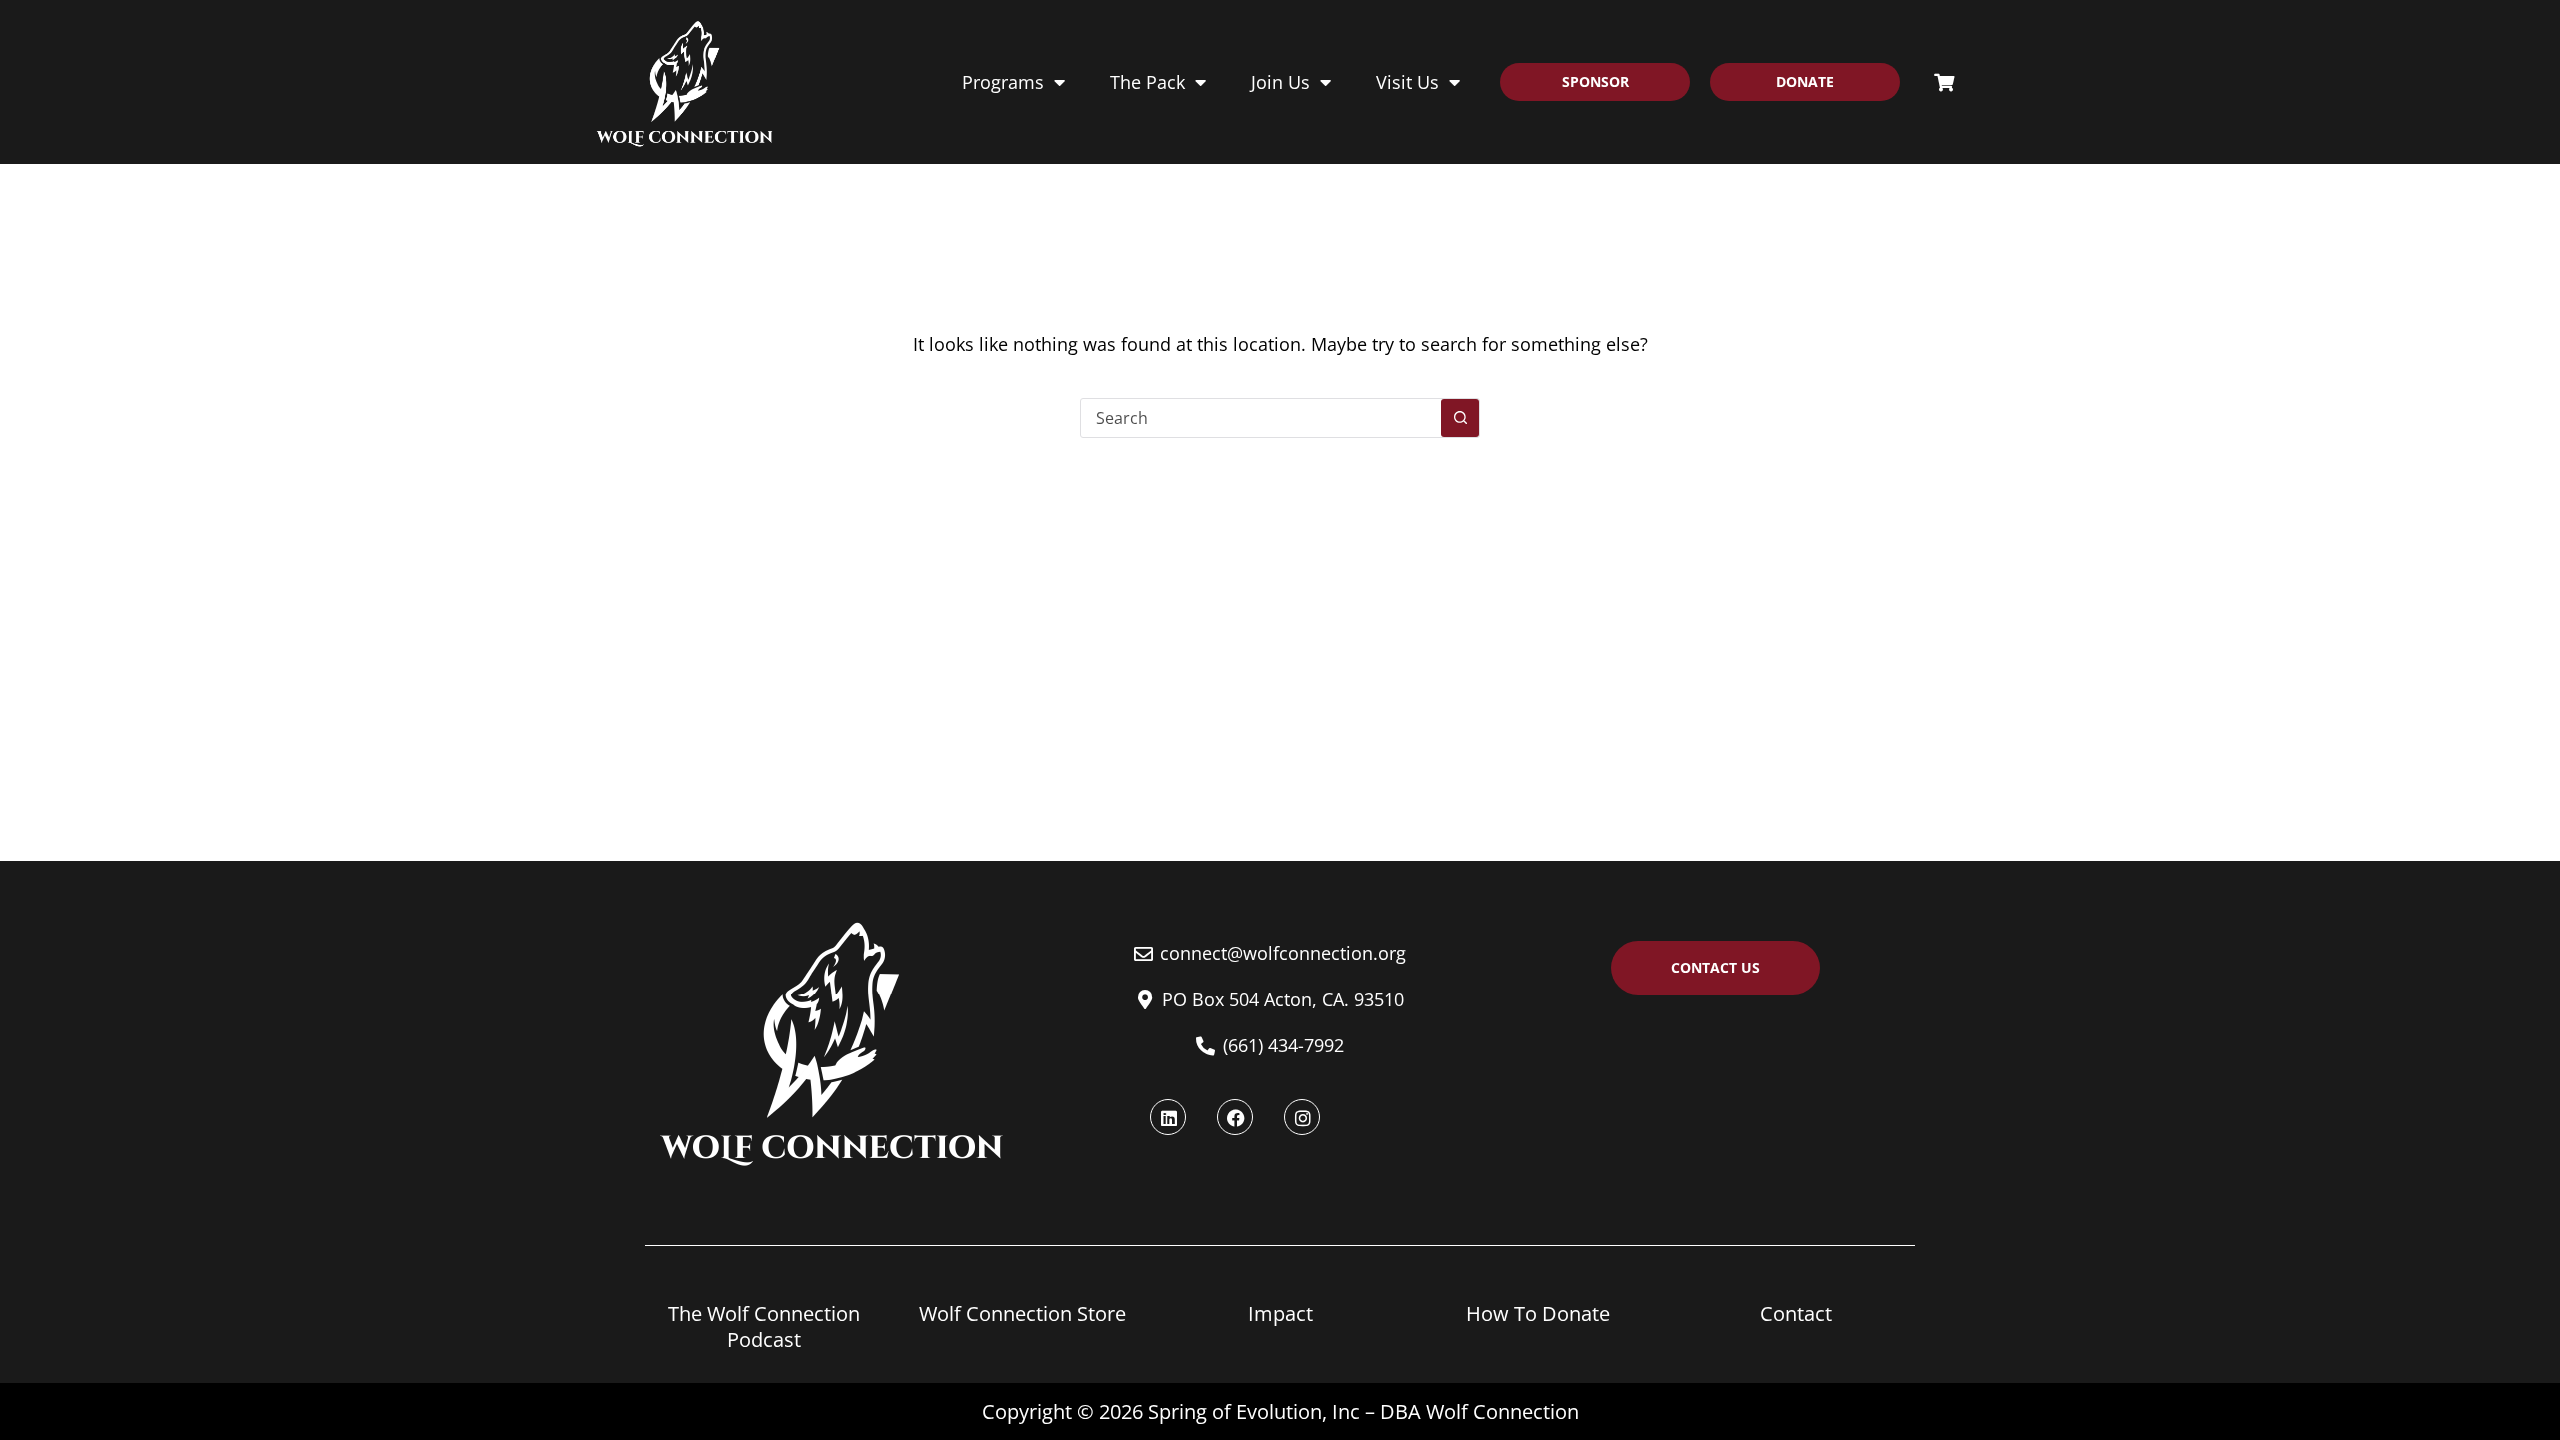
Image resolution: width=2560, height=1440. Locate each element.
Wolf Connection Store (1022, 1313)
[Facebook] (1235, 1117)
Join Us (1280, 82)
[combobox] (1261, 418)
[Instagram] (1302, 1117)
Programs (1003, 82)
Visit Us (1407, 82)
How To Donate (1538, 1313)
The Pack (1147, 82)
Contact (1796, 1313)
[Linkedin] (1168, 1117)
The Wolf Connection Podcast (764, 1326)
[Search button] (1460, 418)
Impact (1280, 1313)
